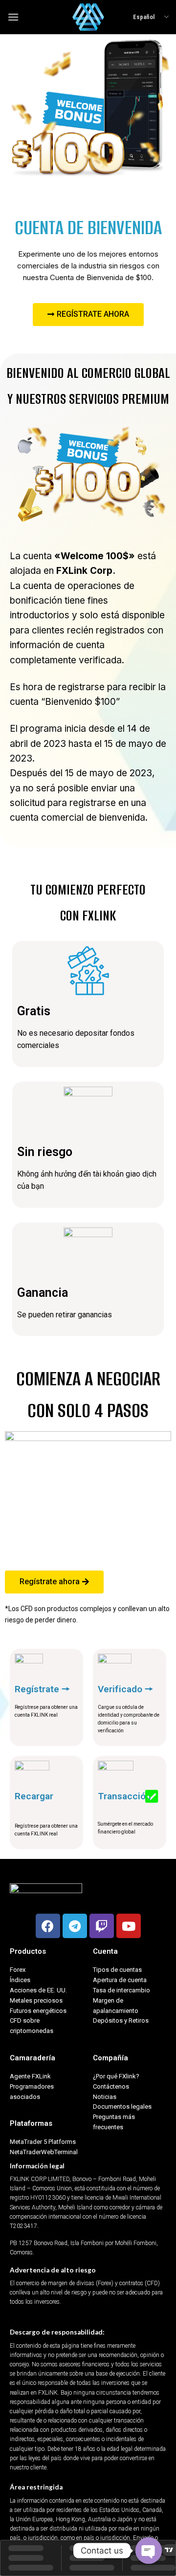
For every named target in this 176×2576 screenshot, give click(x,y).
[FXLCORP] (88, 17)
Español (144, 17)
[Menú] (13, 17)
